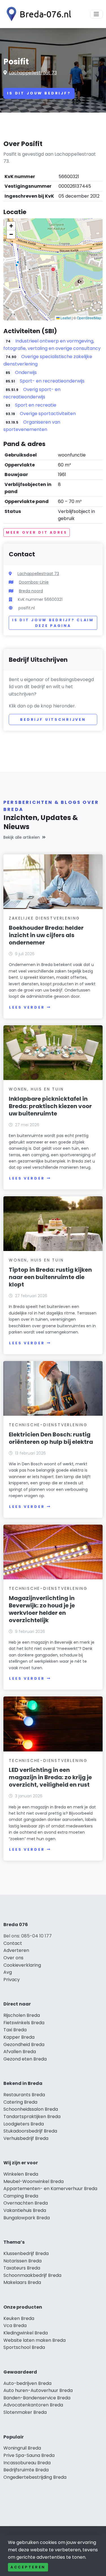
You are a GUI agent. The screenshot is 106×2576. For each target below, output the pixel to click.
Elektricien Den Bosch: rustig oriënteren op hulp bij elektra (51, 1438)
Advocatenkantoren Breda (33, 2405)
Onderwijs (26, 372)
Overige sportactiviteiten (48, 414)
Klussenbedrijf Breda (26, 2253)
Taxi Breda (15, 2030)
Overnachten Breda (26, 2203)
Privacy (12, 1980)
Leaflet (65, 318)
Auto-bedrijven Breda (27, 2383)
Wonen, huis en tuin (36, 1089)
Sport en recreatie (36, 405)
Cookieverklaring (22, 1965)
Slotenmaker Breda (25, 2412)
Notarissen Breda (22, 2261)
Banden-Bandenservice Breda (37, 2398)
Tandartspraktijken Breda (32, 2117)
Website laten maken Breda (34, 2340)
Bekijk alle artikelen (22, 837)
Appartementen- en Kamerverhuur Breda (50, 2189)
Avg (8, 1972)
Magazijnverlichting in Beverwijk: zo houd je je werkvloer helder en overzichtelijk (42, 1609)
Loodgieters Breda (24, 2124)
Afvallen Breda (20, 2052)
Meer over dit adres (37, 532)
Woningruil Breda (22, 2448)
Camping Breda (21, 2196)
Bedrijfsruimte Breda (26, 2470)
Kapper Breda (19, 2037)
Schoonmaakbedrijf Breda (32, 2275)
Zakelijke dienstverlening (44, 918)
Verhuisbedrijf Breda (26, 2138)
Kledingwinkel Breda (26, 2333)
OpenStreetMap (89, 318)
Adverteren (16, 1950)
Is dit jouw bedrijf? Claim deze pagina (53, 623)
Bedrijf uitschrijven (53, 719)
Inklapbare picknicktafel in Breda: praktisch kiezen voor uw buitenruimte (50, 1106)
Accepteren (28, 2567)
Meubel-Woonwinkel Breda (33, 2181)
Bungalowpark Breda (27, 2218)
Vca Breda (15, 2325)
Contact (13, 1943)
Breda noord (31, 591)
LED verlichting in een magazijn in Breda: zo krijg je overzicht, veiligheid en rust (50, 1777)
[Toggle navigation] (96, 14)
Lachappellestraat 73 (33, 73)
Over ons (13, 1958)
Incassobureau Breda (27, 2463)
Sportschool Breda (24, 2347)
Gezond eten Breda (25, 2059)
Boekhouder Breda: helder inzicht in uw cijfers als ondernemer (46, 935)
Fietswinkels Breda (24, 2023)
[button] (53, 269)
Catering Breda (20, 2102)
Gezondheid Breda (24, 2044)
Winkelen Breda (21, 2174)
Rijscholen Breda (22, 2015)
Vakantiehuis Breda (25, 2210)
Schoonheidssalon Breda (31, 2109)
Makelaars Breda (22, 2282)
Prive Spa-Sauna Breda (29, 2455)
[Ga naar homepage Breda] (37, 14)
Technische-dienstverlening (48, 1425)
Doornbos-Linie (34, 582)
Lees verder (27, 1007)
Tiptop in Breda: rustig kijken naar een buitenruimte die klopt (50, 1277)
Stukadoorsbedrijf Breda (30, 2131)
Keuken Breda (19, 2318)
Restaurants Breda (24, 2095)
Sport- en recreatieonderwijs (52, 381)
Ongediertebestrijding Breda (35, 2477)
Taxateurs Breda (22, 2268)
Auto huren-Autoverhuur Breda (38, 2390)
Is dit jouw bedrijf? (39, 93)
